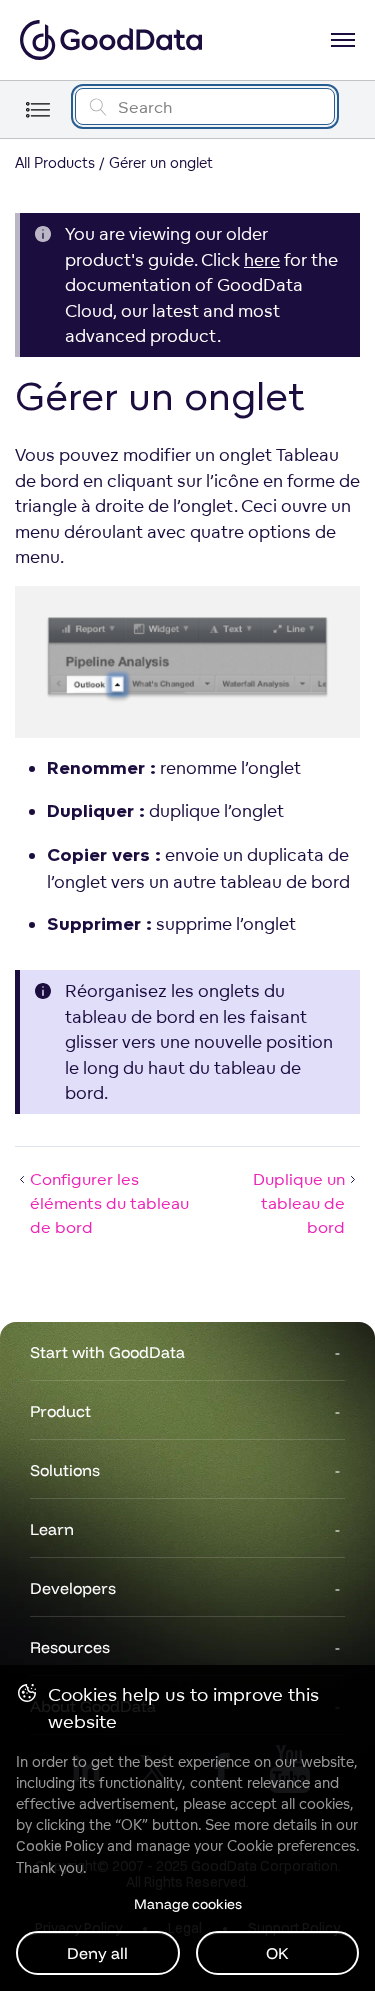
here (262, 259)
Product (60, 1411)
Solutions (65, 1470)
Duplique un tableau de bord (299, 1203)
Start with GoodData (107, 1352)
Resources (70, 1647)
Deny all (97, 1953)
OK (277, 1953)
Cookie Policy (59, 1846)
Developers (73, 1588)
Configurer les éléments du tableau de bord (109, 1203)
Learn (52, 1529)
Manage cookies (188, 1904)
